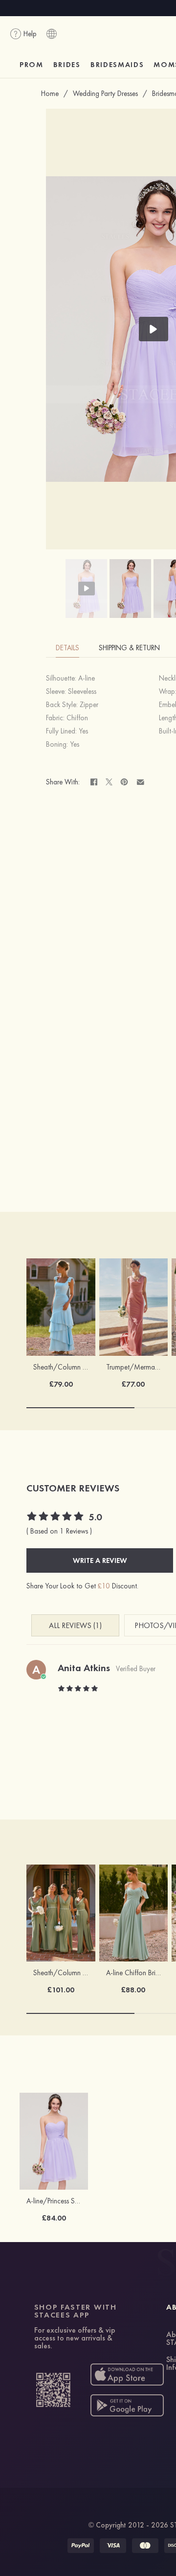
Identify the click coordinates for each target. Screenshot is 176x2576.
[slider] (56, 1517)
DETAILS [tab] (67, 648)
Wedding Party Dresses (105, 94)
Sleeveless (82, 691)
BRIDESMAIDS (117, 65)
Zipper (89, 705)
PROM (32, 65)
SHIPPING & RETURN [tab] (129, 648)
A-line (87, 678)
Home (50, 94)
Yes (83, 731)
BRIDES (67, 65)
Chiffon (77, 718)
